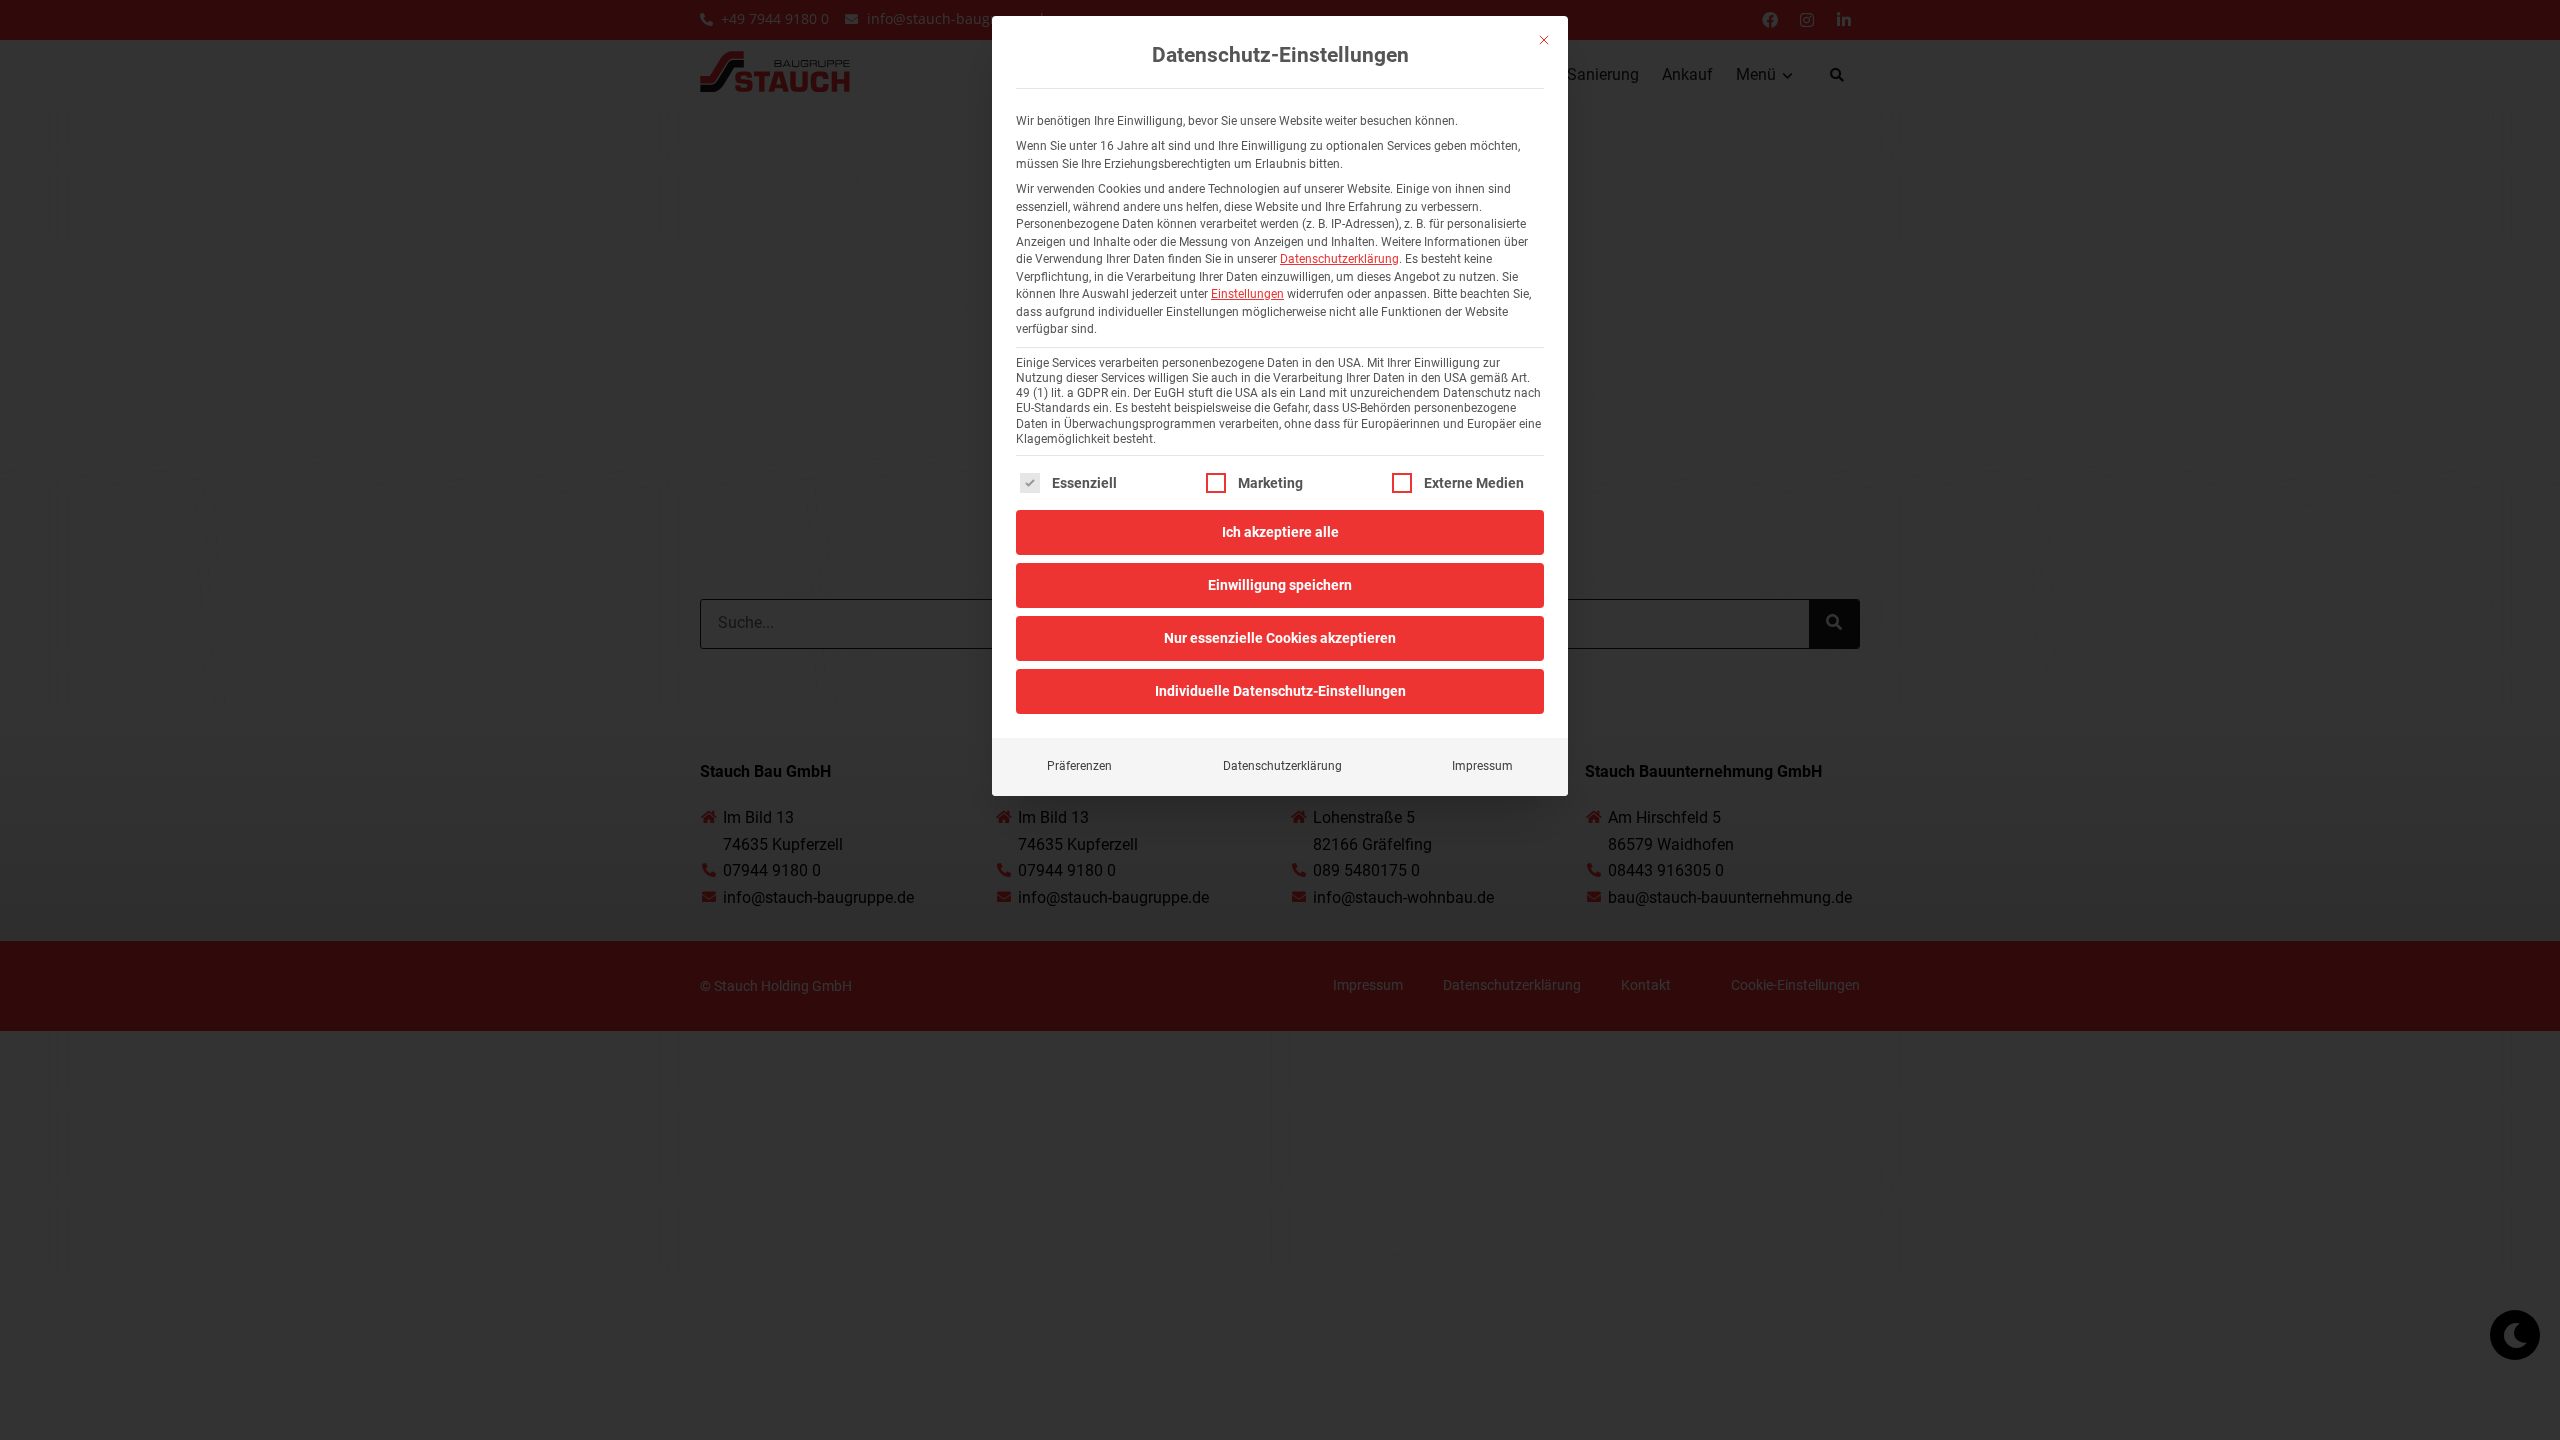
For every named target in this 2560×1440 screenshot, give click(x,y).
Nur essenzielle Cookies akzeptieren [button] (1280, 638)
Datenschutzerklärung (1339, 259)
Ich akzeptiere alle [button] (1280, 532)
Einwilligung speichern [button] (1280, 585)
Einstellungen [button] (1247, 294)
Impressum (1482, 766)
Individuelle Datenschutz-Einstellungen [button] (1280, 691)
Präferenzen (1079, 766)
